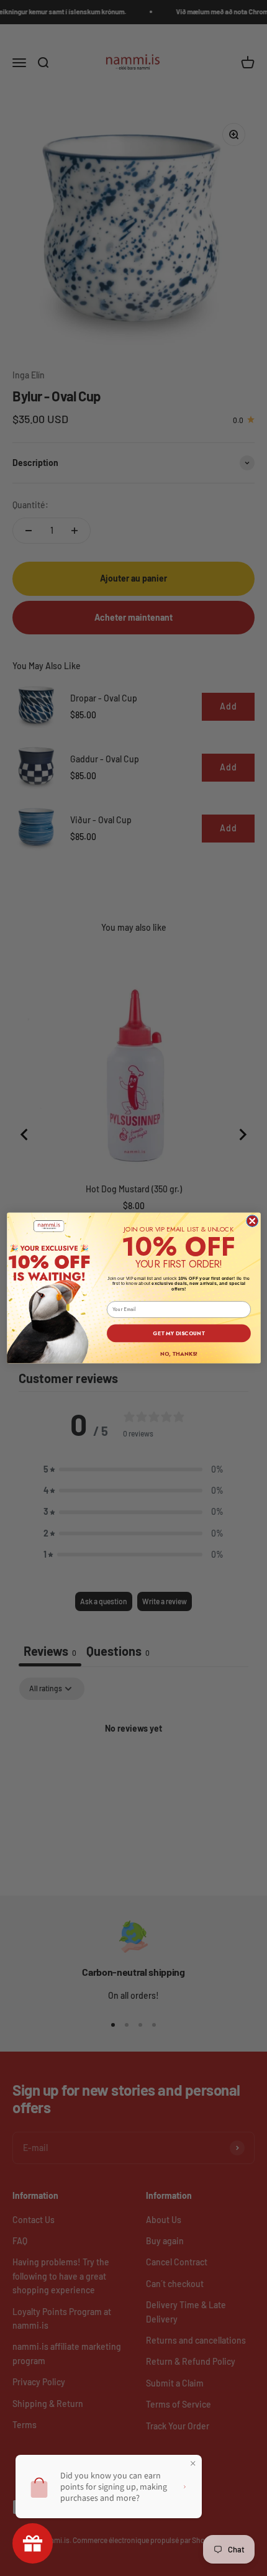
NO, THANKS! (178, 1354)
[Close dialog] (252, 1221)
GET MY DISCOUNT (179, 1333)
